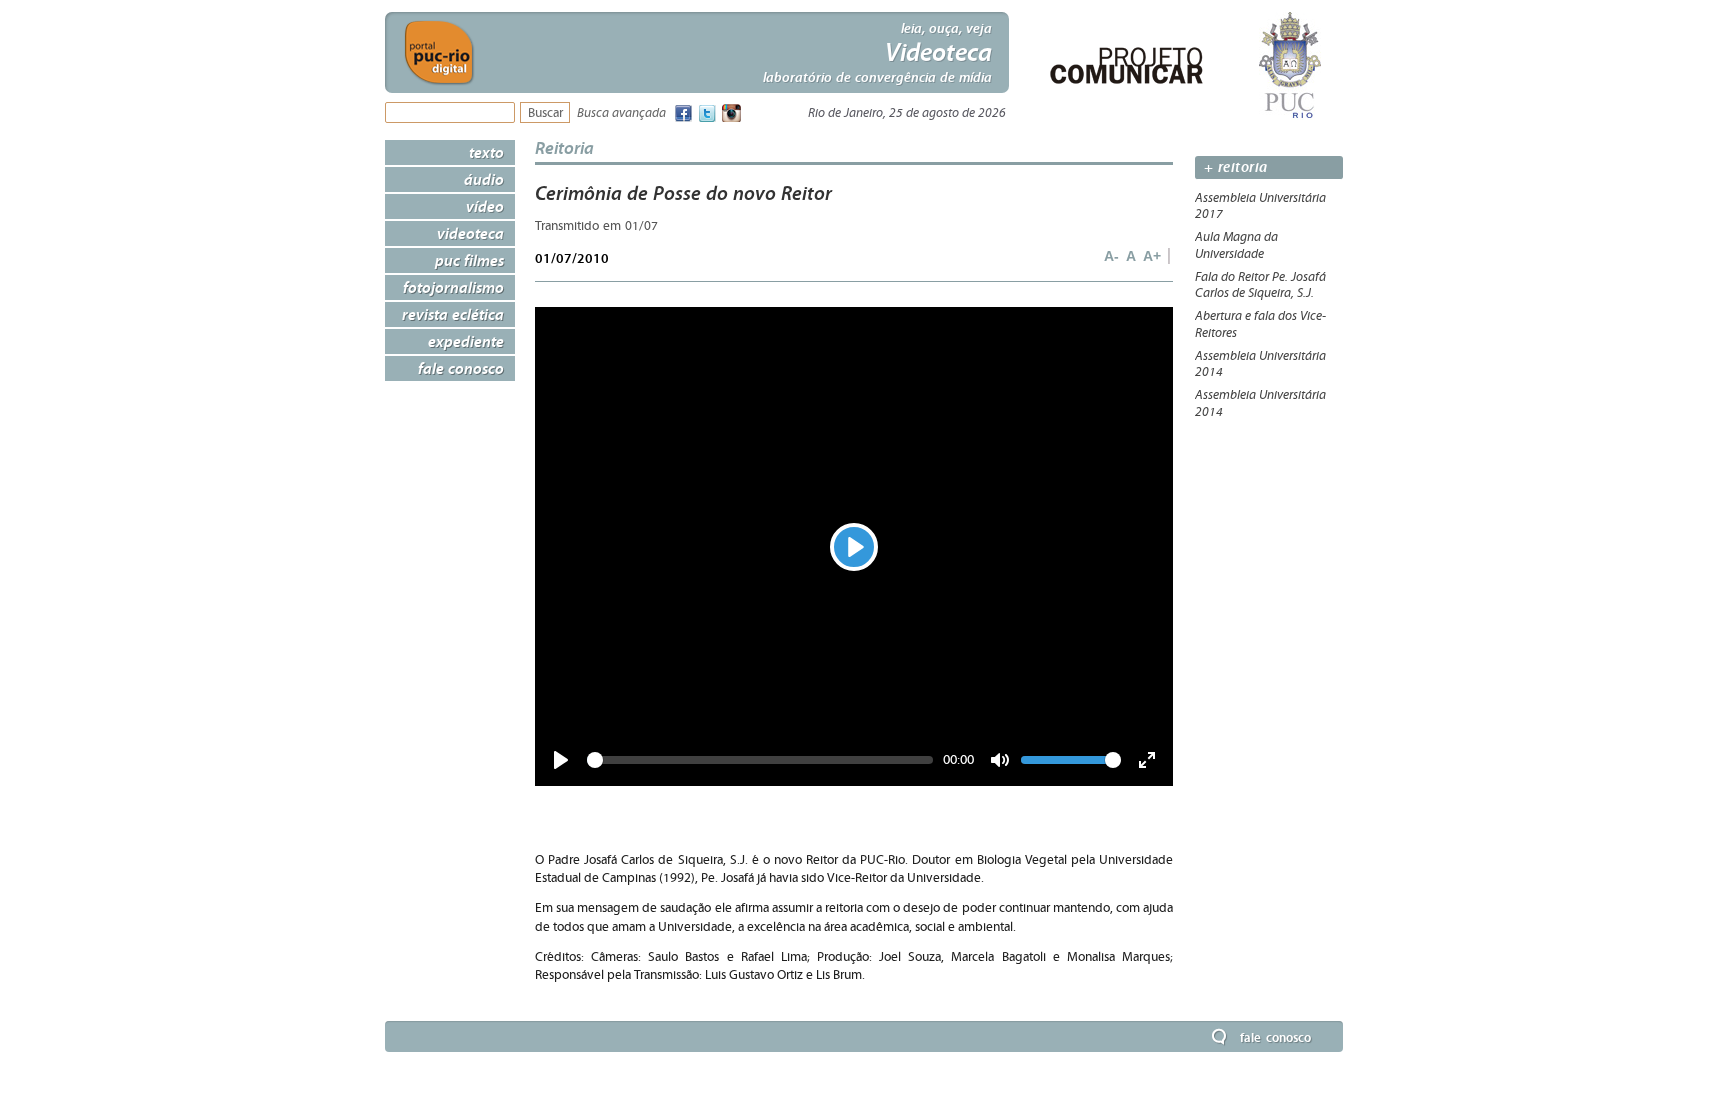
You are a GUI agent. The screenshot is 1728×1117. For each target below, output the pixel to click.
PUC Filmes (469, 260)
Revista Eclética (453, 314)
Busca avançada (621, 113)
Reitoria (564, 147)
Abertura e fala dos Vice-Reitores (1260, 324)
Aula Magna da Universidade (1236, 245)
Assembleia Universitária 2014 (1260, 364)
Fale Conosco (461, 368)
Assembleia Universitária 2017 (1260, 206)
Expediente (466, 341)
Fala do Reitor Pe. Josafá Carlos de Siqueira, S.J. (1260, 285)
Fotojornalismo (453, 287)
